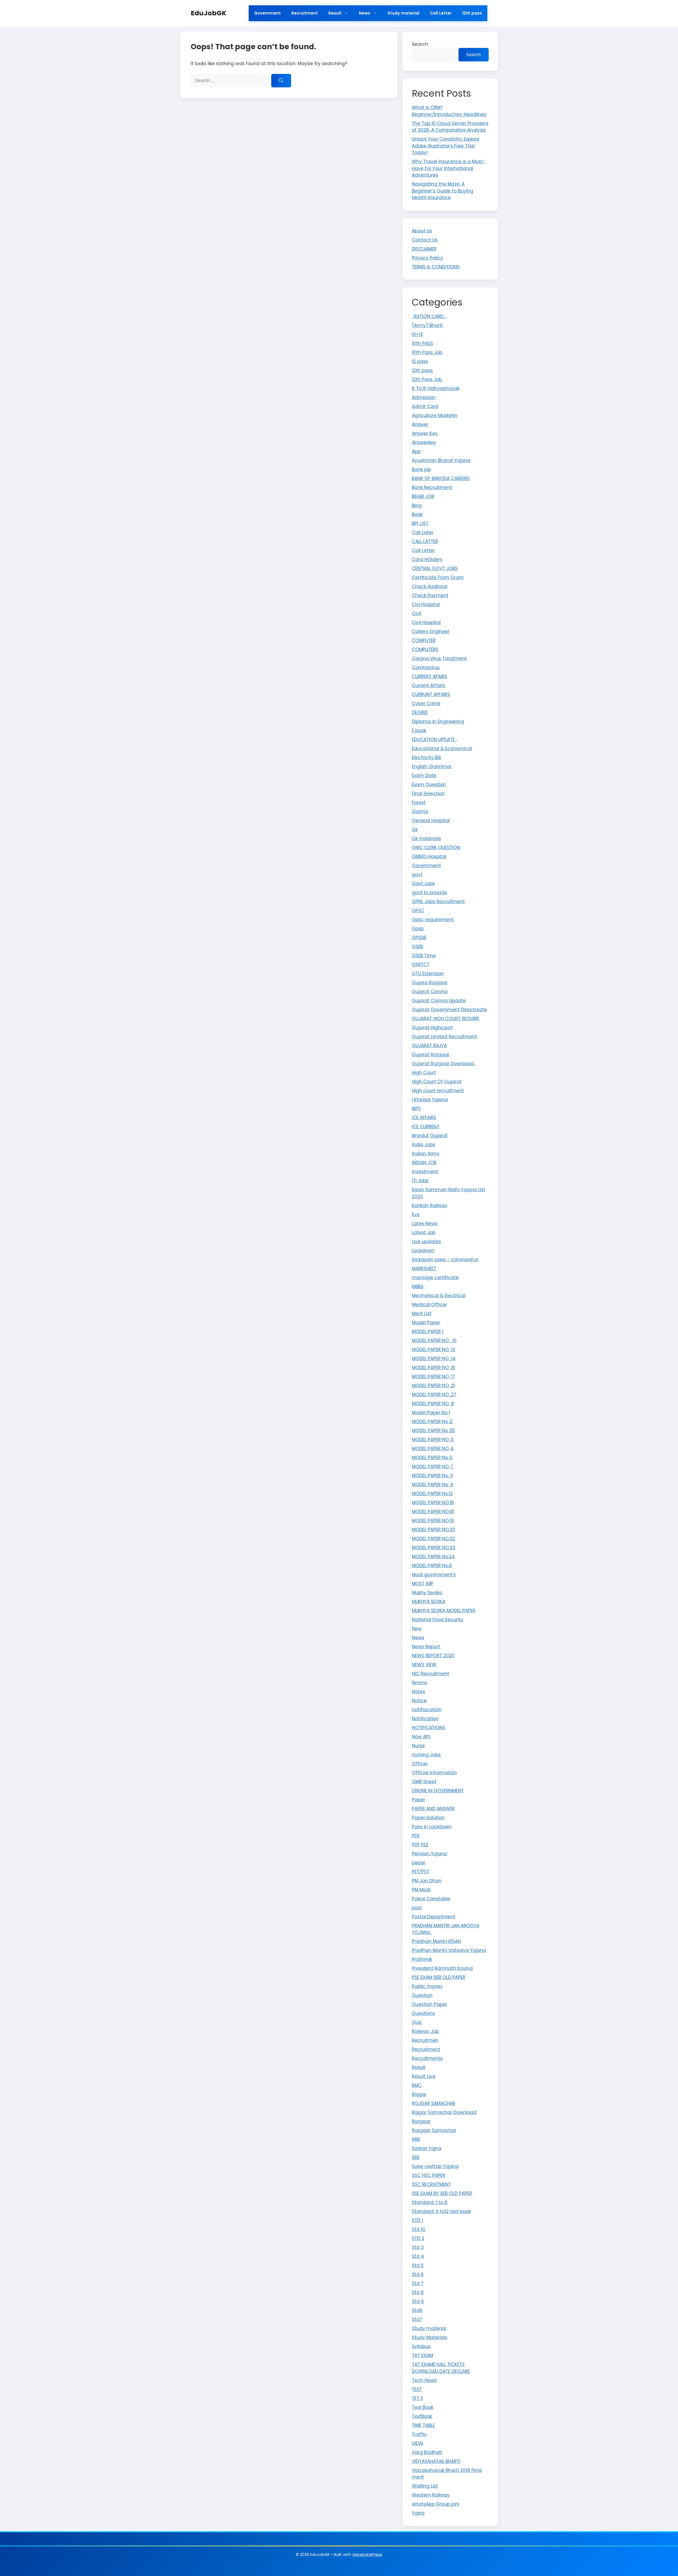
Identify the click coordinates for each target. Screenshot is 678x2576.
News (365, 13)
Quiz (417, 2022)
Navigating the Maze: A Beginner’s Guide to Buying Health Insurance (443, 191)
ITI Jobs (420, 1181)
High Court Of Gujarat (437, 1082)
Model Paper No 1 (431, 1413)
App (416, 451)
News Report (426, 1647)
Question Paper (429, 2004)
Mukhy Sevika (427, 1593)
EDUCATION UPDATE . (434, 740)
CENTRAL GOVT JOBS (435, 568)
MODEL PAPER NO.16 (433, 1503)
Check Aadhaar (430, 586)
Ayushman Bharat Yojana (441, 460)
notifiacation (427, 1710)
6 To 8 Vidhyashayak (436, 388)
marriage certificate (435, 1278)
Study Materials (430, 2337)
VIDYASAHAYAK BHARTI (436, 2461)
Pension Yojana (429, 1854)
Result (335, 13)
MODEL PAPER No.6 (432, 1566)
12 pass (420, 361)
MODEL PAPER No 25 (433, 1431)
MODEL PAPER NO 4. (433, 1449)
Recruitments (427, 2058)
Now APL (421, 1737)
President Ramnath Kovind (442, 1968)
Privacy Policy (427, 258)
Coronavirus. (426, 667)
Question (422, 1995)
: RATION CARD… (429, 316)
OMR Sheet (424, 1782)
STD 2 (418, 2238)
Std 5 (418, 2265)
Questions (423, 2013)
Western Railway (431, 2495)
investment (425, 1172)
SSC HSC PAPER (429, 2175)
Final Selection (428, 794)
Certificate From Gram (438, 577)
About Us (422, 231)
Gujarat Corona (430, 992)
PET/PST (421, 1872)
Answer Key (425, 433)
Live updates (426, 1242)
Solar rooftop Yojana (435, 2166)
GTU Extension (428, 974)
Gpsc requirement (433, 920)
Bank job (421, 469)
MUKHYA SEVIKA (429, 1602)
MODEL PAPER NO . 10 (434, 1341)
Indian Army (426, 1154)
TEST (417, 2389)
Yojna (418, 2513)
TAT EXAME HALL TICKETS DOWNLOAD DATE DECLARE (441, 2368)
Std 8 (418, 2292)
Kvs (416, 1215)
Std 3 (418, 2247)
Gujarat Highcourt (432, 1028)
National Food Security (438, 1620)
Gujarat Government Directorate (449, 1010)
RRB (416, 2139)
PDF (416, 1836)
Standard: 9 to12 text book (441, 2211)
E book (419, 731)
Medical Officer (429, 1305)
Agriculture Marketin (435, 415)
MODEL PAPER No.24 (433, 1557)
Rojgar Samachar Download (444, 2112)
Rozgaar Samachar (434, 2130)
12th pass (472, 13)
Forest (419, 803)
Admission (424, 397)
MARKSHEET (424, 1269)
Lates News (425, 1224)
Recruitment (305, 13)
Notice (419, 1701)
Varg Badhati (427, 2452)
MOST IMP (423, 1584)
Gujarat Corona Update (439, 1001)
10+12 (417, 334)
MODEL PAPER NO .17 (433, 1377)
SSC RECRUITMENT (431, 2184)
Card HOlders (427, 559)
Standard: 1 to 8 (430, 2202)
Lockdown (423, 1251)
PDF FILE (420, 1845)
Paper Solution (428, 1818)
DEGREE (420, 713)
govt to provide (429, 893)
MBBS (418, 1287)
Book (417, 514)
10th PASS (422, 343)
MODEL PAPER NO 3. (433, 1440)
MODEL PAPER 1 (428, 1332)
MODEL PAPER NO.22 (433, 1539)
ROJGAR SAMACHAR (434, 2103)
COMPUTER (424, 640)
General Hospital (431, 821)
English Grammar (432, 767)
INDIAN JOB (424, 1163)
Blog (417, 505)
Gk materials (426, 839)
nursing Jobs (426, 1755)
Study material (403, 13)
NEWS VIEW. (424, 1665)
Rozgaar (421, 2121)
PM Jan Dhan (427, 1881)
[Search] (281, 81)
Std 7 (418, 2283)
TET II (417, 2398)
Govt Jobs (423, 884)
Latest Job (424, 1233)
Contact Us (425, 240)
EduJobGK (209, 13)
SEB (416, 2157)
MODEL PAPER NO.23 (434, 1548)
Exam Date (424, 776)
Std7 (417, 2319)
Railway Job (425, 2031)
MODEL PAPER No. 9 (432, 1485)
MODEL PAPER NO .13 (434, 1350)
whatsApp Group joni (436, 2504)
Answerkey (424, 442)
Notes (418, 1692)
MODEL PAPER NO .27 (434, 1395)
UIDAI (417, 2443)
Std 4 (418, 2256)
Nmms (419, 1683)
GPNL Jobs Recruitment (438, 902)
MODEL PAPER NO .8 (433, 1404)
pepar (419, 1863)
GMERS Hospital (429, 857)
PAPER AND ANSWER (433, 1809)
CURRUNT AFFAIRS (431, 695)
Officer (420, 1764)
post (417, 1908)
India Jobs (423, 1145)
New (417, 1629)
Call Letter (441, 13)
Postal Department (434, 1917)
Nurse (418, 1746)
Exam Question (429, 785)
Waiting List (425, 2486)
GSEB (417, 947)
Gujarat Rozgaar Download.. (444, 1064)
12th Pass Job (427, 379)
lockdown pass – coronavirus (445, 1260)
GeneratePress (367, 2554)
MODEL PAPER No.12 (432, 1494)
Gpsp (418, 929)
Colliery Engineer (431, 631)
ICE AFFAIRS (424, 1118)
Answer (420, 424)
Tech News (424, 2380)
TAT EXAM (422, 2355)
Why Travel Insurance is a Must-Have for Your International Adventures (449, 168)
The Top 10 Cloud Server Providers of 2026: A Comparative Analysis (450, 127)
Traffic (419, 2434)
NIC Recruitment (431, 1674)
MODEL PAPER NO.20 (434, 1530)
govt (417, 875)
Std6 (417, 2310)
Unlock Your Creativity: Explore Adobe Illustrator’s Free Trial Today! (446, 146)
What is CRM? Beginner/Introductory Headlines (449, 111)
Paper (418, 1800)
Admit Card (425, 406)
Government (267, 13)
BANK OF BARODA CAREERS (441, 478)
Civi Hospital (426, 604)
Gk (415, 830)
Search (420, 44)
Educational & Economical (442, 749)
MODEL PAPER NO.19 (433, 1521)
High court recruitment (438, 1091)
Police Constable (431, 1899)
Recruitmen (425, 2040)
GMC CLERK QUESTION (436, 848)
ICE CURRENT (426, 1127)
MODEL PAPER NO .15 (433, 1368)
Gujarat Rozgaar (431, 1055)
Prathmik (422, 1959)
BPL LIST (420, 523)
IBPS (416, 1109)
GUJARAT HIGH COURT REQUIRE (445, 1019)
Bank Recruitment (432, 487)
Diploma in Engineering (438, 722)
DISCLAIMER (424, 249)
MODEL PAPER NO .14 (434, 1359)
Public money (427, 1986)
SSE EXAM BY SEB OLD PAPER (442, 2193)
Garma (420, 812)
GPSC (418, 911)
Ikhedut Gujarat (430, 1136)
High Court (424, 1073)
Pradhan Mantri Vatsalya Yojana (449, 1950)
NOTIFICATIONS (429, 1728)
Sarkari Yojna (427, 2148)
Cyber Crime (426, 704)
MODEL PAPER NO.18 (433, 1512)
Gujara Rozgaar (430, 983)
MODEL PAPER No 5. (432, 1458)
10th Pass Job (427, 352)
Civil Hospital (426, 622)
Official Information (434, 1773)
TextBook (422, 2416)
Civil (416, 613)
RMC (417, 2085)
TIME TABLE (423, 2425)
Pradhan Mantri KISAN (436, 1941)
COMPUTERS (425, 649)
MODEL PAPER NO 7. (433, 1467)
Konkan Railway (430, 1206)
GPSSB (419, 938)
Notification (425, 1719)
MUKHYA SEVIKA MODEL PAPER (444, 1611)
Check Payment (430, 595)
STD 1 (417, 2220)
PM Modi (421, 1890)
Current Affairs (429, 686)
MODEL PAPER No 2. (432, 1422)
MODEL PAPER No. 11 (432, 1476)
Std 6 (418, 2274)
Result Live (424, 2076)
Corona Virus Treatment (439, 658)
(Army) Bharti (427, 325)
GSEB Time (424, 956)
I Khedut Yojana (430, 1100)
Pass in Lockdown (432, 1827)
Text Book (423, 2407)
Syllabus (421, 2346)
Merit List (422, 1314)
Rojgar (419, 2094)
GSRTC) (420, 965)
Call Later (423, 532)
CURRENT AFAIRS (429, 677)
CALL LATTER (425, 541)
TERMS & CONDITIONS (436, 267)
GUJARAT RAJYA (429, 1046)
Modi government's (434, 1575)
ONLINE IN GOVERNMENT (438, 1791)
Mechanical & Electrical (439, 1296)
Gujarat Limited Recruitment (444, 1037)
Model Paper (426, 1323)
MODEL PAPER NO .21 (433, 1386)
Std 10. (419, 2229)
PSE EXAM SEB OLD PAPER (439, 1977)
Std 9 (418, 2301)
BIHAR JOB (423, 496)
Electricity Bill (426, 758)
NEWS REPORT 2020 (433, 1656)
